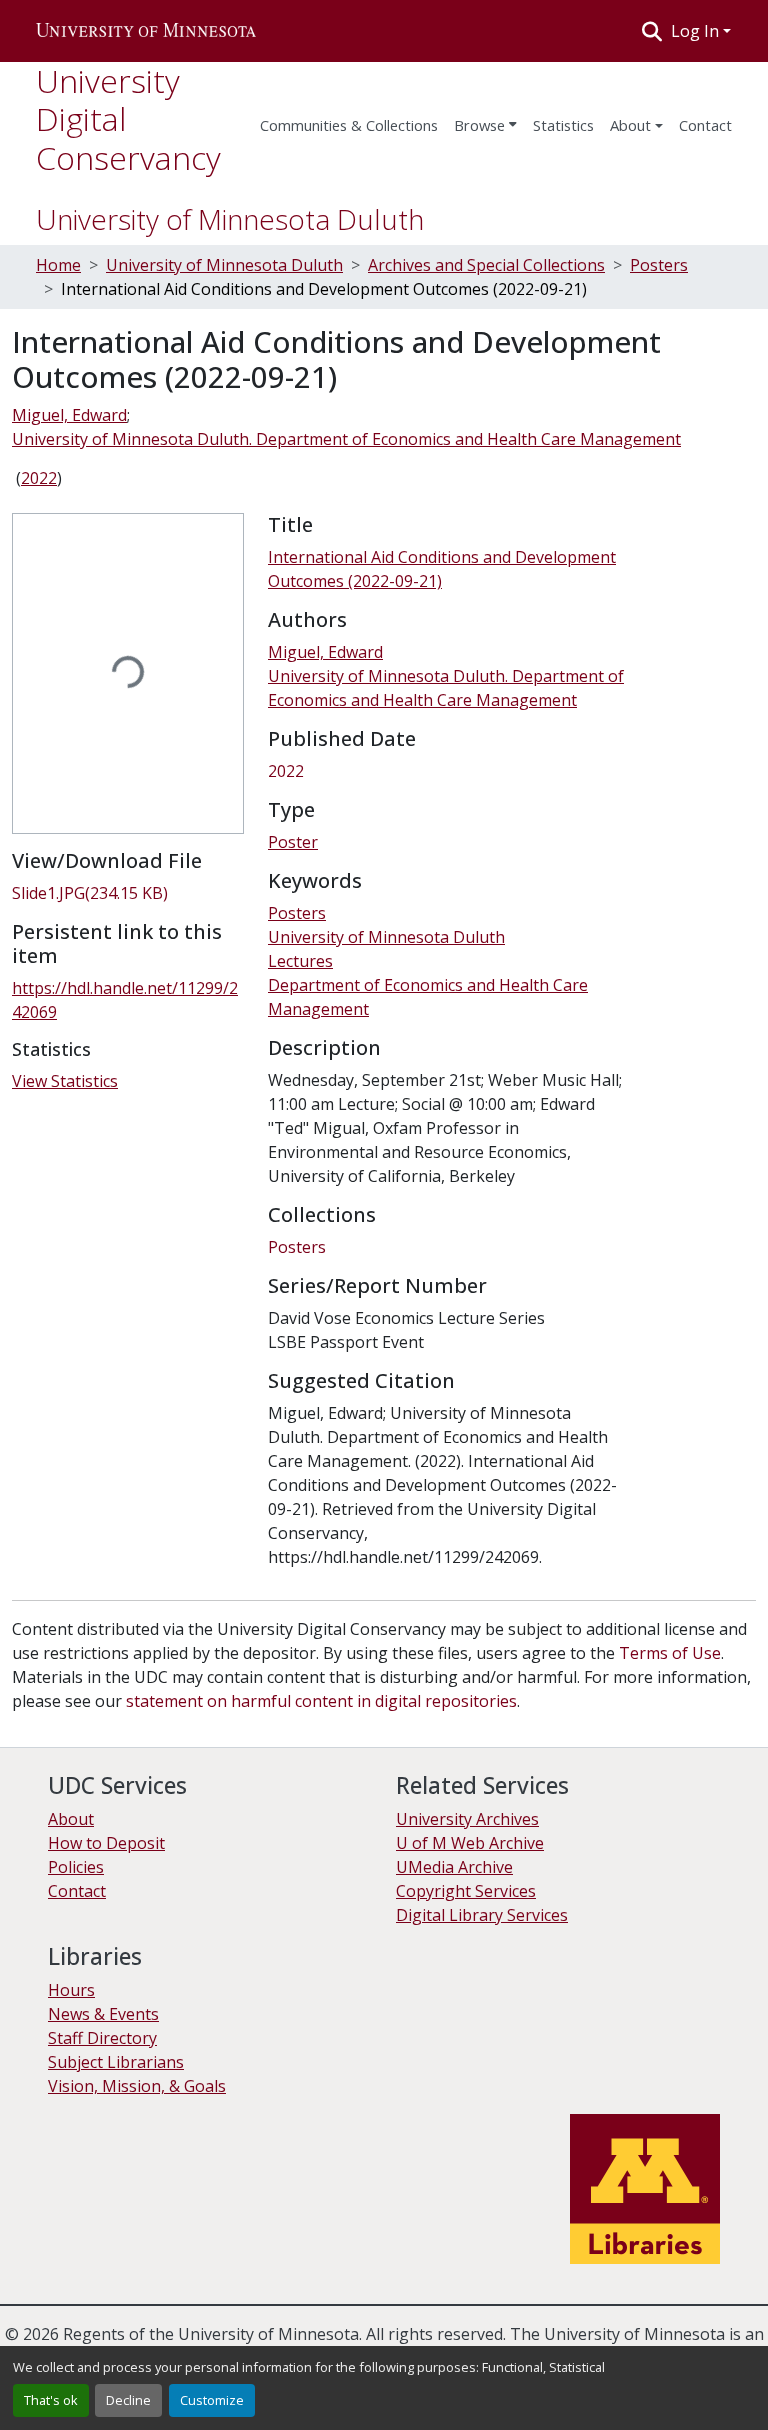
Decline (128, 2400)
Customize (212, 2400)
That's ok (51, 2400)
